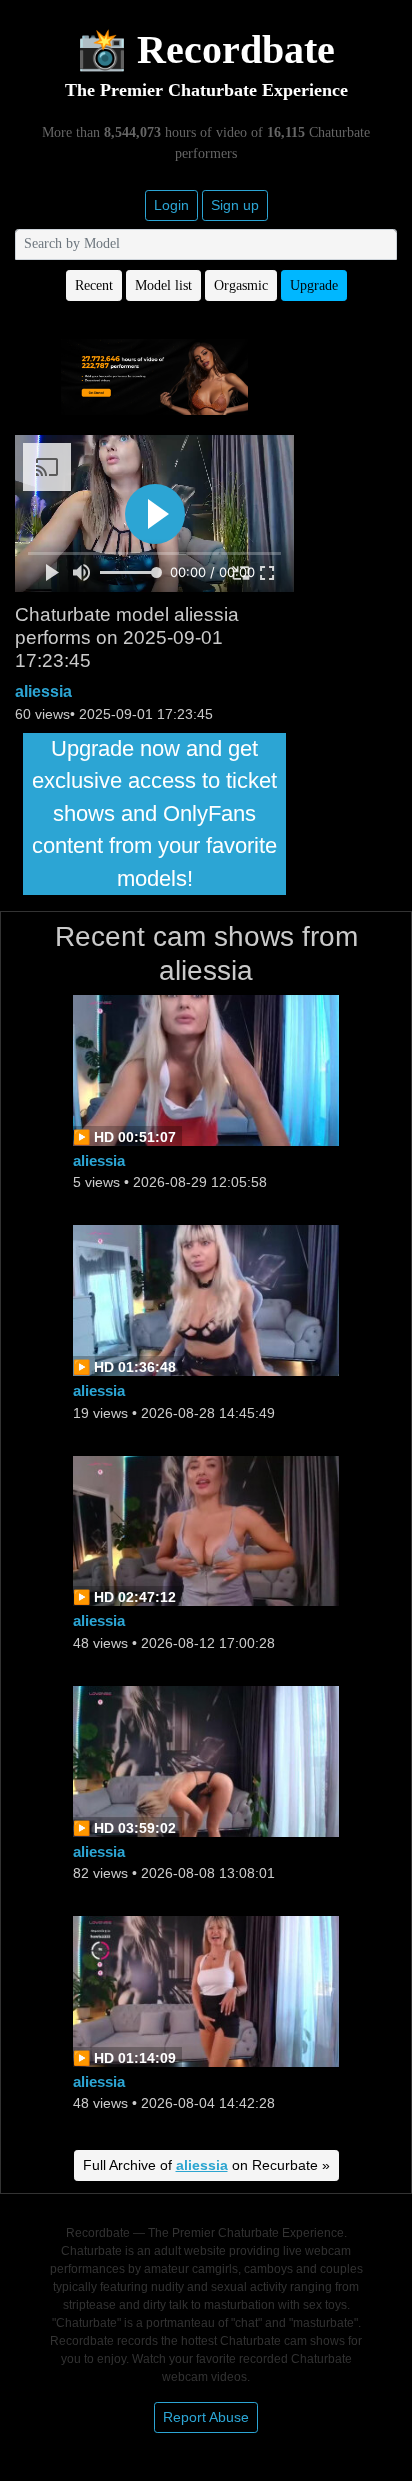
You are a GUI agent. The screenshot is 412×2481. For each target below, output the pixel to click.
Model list (163, 285)
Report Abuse (206, 2417)
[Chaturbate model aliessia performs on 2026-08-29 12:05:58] (206, 1069)
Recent (94, 285)
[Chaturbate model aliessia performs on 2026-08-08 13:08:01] (206, 1759)
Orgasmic (241, 285)
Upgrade (314, 285)
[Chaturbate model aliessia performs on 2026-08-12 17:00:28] (206, 1529)
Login (171, 205)
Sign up (235, 205)
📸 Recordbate (206, 49)
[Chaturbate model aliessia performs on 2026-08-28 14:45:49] (206, 1299)
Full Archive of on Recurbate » (206, 2165)
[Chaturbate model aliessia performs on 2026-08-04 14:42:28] (206, 1989)
